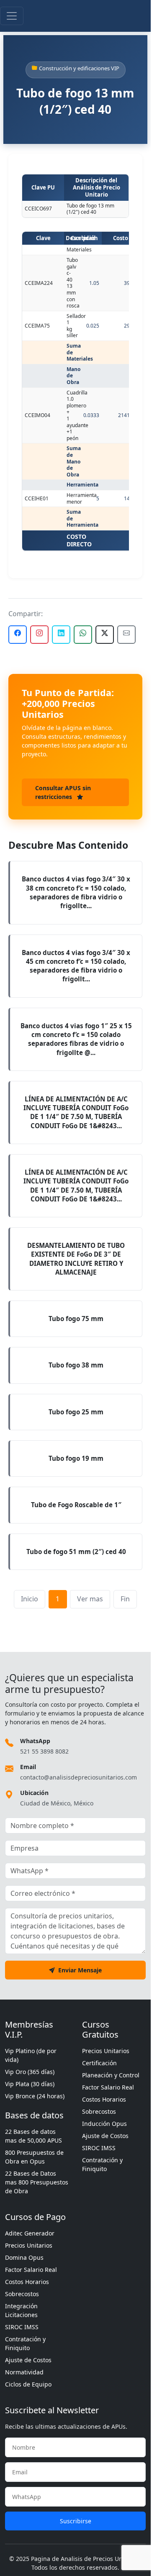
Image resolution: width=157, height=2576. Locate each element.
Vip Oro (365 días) (30, 2072)
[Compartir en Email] (126, 635)
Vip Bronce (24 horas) (35, 2096)
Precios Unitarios (106, 2051)
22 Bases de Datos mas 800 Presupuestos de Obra (37, 2182)
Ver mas (90, 1599)
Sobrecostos (99, 2111)
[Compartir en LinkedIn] (61, 635)
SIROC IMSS (99, 2148)
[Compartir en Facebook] (18, 635)
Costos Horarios (104, 2099)
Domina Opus (24, 2257)
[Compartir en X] (105, 635)
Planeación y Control (111, 2075)
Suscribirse (76, 2521)
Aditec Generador (30, 2233)
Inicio (30, 1599)
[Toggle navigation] (12, 16)
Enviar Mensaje (80, 1970)
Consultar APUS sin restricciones (63, 792)
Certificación (99, 2063)
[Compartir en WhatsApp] (83, 635)
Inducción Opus (104, 2124)
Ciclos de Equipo (28, 2384)
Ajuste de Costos (105, 2136)
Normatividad (24, 2372)
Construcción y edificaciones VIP (79, 68)
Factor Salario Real (108, 2087)
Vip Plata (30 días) (30, 2084)
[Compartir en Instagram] (39, 635)
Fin (125, 1599)
